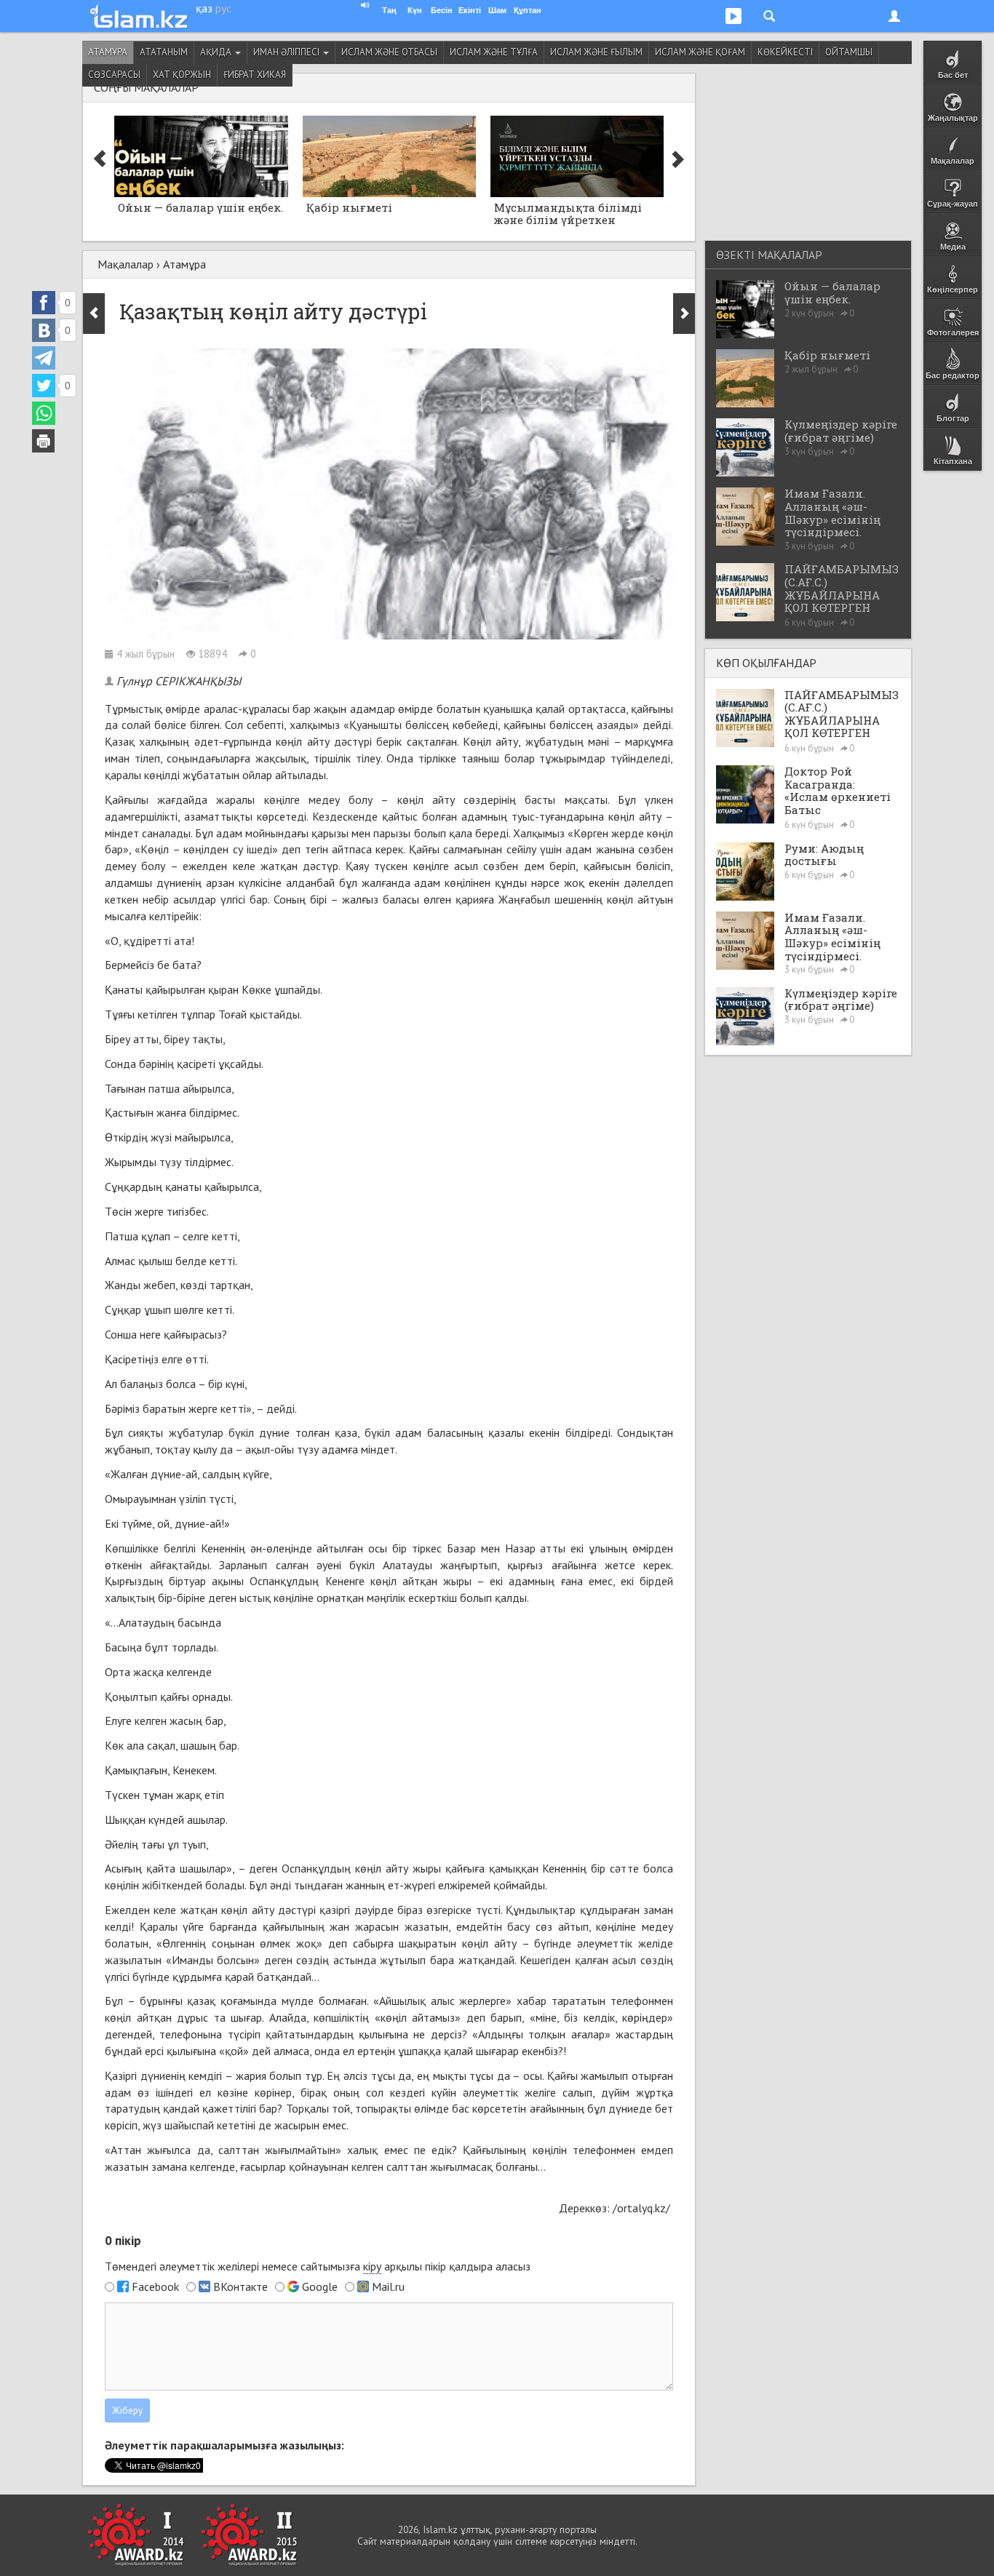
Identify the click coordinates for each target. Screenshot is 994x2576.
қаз (204, 8)
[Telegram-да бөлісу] (44, 358)
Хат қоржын (182, 75)
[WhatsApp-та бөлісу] (44, 413)
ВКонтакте (240, 2286)
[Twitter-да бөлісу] (44, 386)
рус (223, 8)
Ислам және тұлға (494, 52)
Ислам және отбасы (389, 52)
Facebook (155, 2286)
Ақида (217, 52)
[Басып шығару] (44, 441)
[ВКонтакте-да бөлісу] (44, 330)
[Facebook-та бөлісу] (44, 303)
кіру (372, 2266)
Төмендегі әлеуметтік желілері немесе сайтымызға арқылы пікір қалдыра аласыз (318, 2266)
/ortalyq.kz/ (643, 2208)
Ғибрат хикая (255, 75)
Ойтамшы (849, 52)
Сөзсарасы (114, 75)
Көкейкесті (785, 52)
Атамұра (108, 52)
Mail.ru (388, 2286)
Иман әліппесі (287, 52)
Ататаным (164, 52)
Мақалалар (126, 264)
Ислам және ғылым (596, 52)
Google (320, 2286)
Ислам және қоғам (700, 52)
